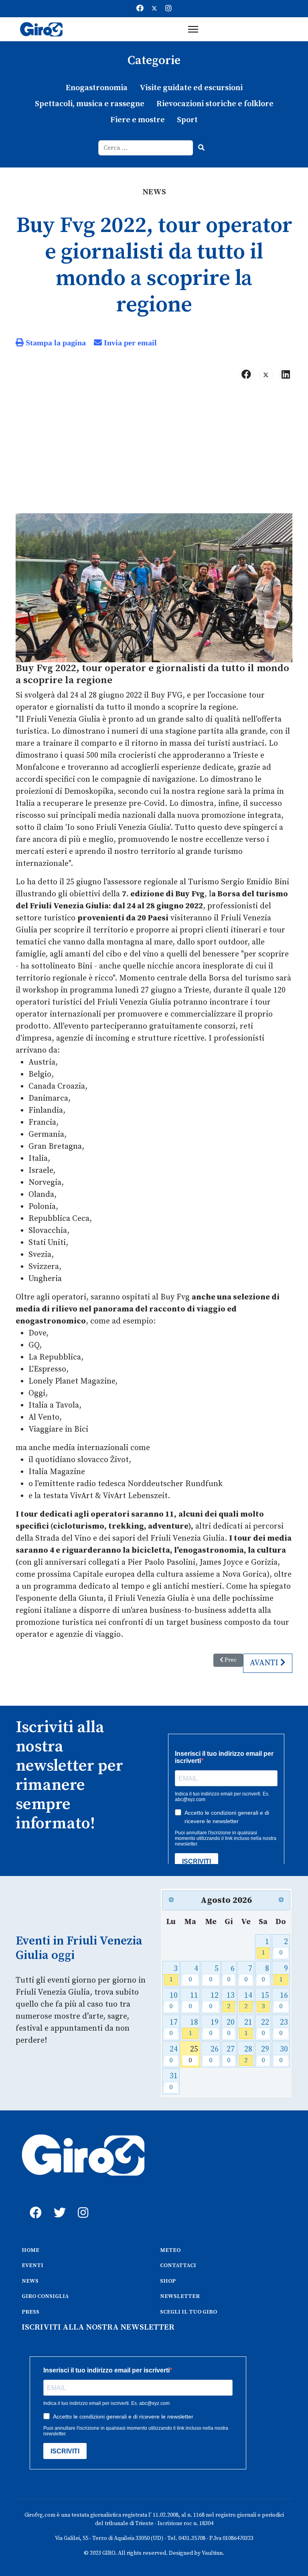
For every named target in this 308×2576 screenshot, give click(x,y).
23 (284, 2028)
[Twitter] (154, 9)
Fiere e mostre (138, 120)
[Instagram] (168, 9)
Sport (187, 120)
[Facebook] (140, 9)
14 (248, 2001)
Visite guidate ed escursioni (191, 88)
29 (265, 2055)
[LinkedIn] (286, 375)
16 (284, 2001)
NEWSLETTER (180, 2296)
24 (173, 2055)
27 (231, 2055)
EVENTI (32, 2265)
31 (173, 2081)
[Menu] (193, 29)
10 (173, 2001)
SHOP (168, 2281)
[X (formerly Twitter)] (266, 375)
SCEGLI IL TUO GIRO (188, 2312)
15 (265, 2001)
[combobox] (146, 148)
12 (214, 2001)
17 (173, 2028)
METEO (170, 2250)
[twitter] (58, 2204)
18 (193, 2028)
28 (248, 2055)
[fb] (34, 2204)
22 (265, 2028)
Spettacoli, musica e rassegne (90, 104)
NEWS (30, 2281)
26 (214, 2055)
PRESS (30, 2312)
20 (231, 2028)
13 (231, 2001)
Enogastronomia (97, 88)
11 (193, 2001)
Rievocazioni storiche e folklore (215, 104)
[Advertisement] (154, 451)
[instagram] (82, 2204)
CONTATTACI (178, 2265)
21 (248, 2028)
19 (214, 2028)
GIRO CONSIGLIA (45, 2296)
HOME (30, 2250)
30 (284, 2055)
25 (193, 2055)
